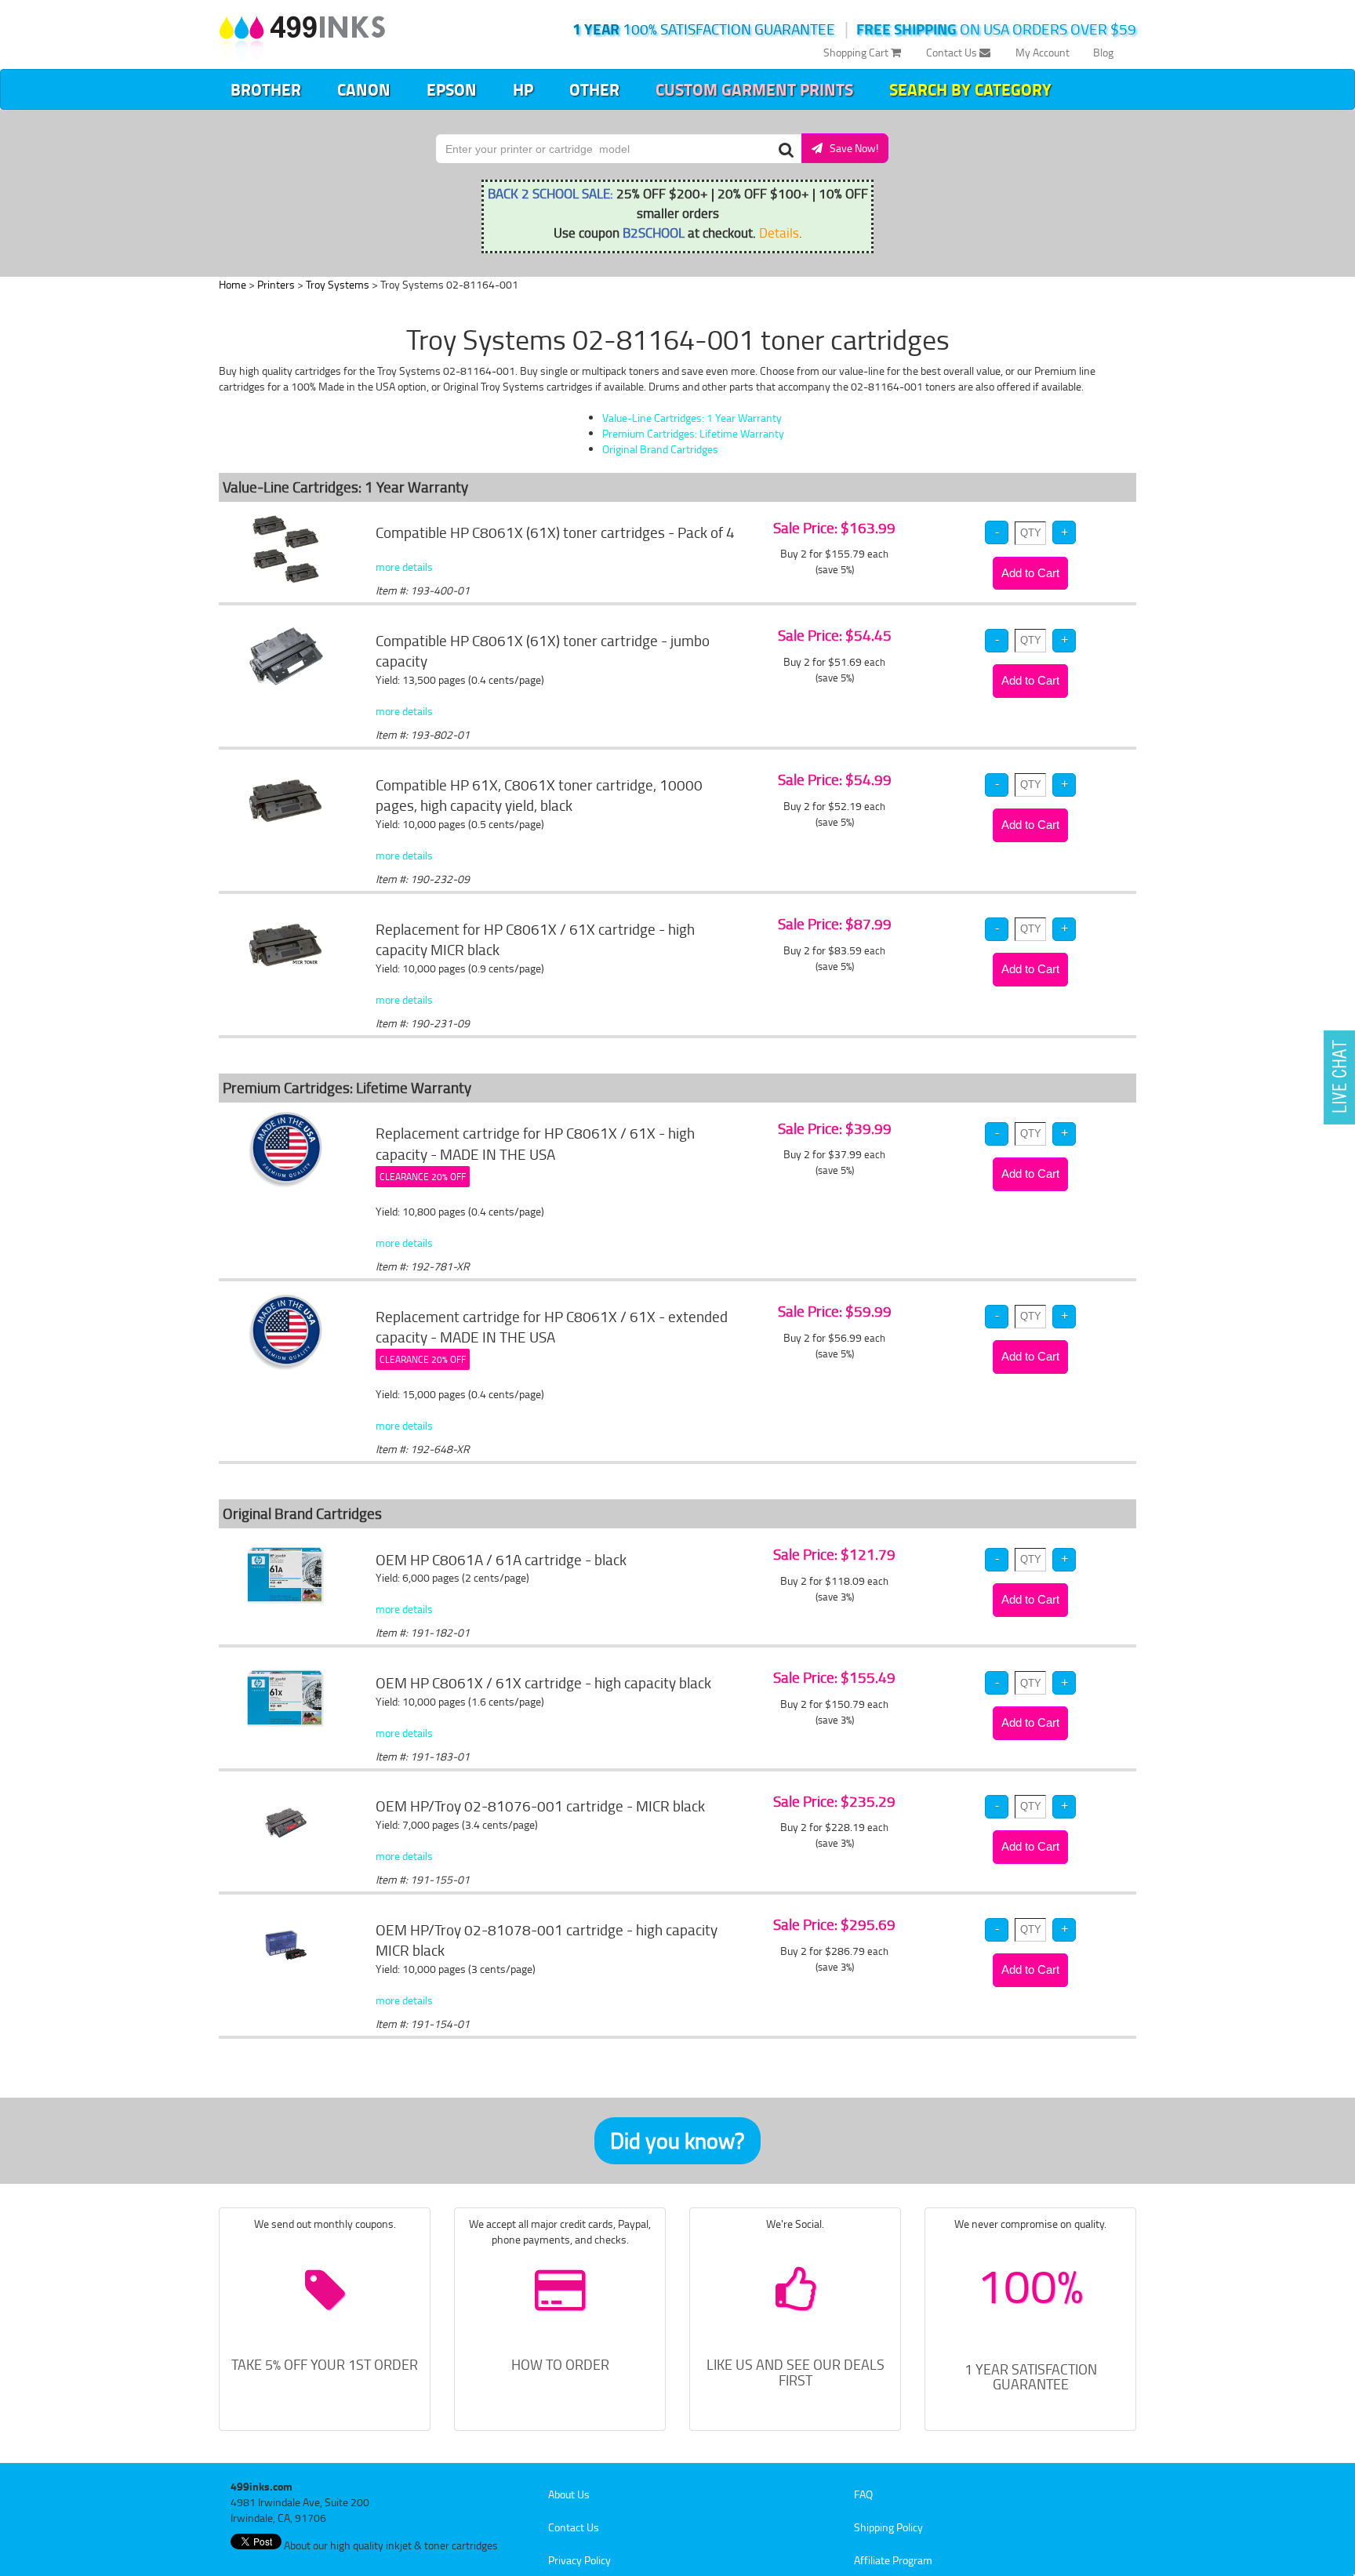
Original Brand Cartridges (660, 449)
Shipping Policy (888, 2527)
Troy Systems (338, 284)
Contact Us (953, 52)
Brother (266, 89)
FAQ (863, 2494)
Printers (276, 284)
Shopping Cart (857, 52)
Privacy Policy (579, 2560)
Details (779, 232)
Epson (452, 89)
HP (523, 89)
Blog (1103, 52)
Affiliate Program (893, 2560)
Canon (364, 89)
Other (594, 89)
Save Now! (850, 148)
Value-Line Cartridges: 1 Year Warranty (692, 418)
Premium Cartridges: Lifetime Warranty (693, 433)
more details (404, 567)
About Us (569, 2494)
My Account (1043, 52)
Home (232, 284)
